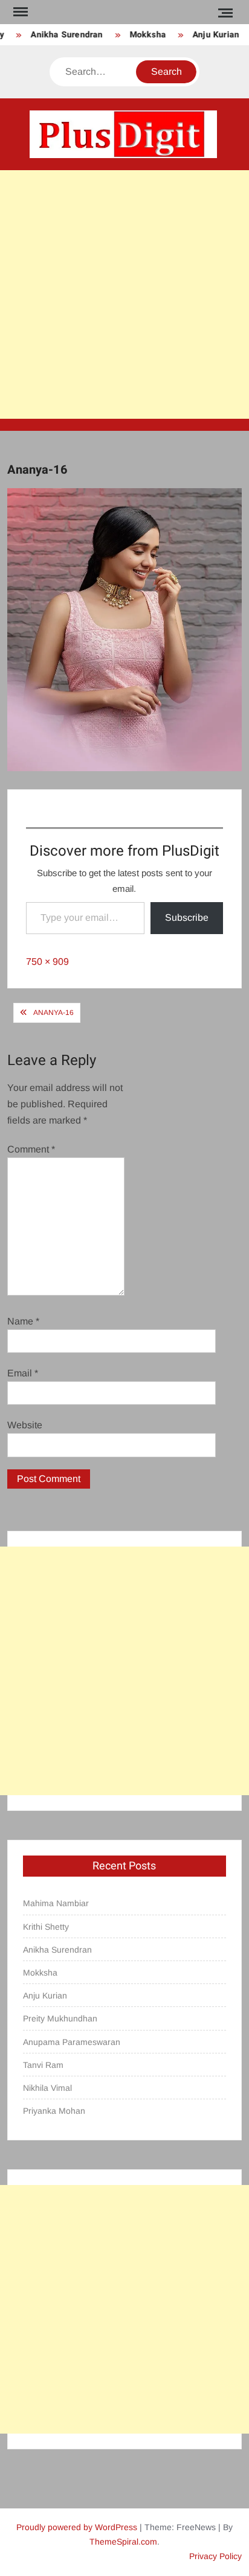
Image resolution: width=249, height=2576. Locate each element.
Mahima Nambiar (56, 1903)
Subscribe (187, 918)
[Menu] (19, 12)
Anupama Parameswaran (72, 2042)
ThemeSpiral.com (123, 2542)
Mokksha (141, 35)
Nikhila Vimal (47, 2088)
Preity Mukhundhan (60, 2018)
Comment (31, 1149)
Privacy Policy (215, 2556)
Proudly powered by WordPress (77, 2527)
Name (23, 1321)
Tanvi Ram (43, 2065)
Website (25, 1425)
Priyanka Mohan (54, 2111)
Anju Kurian (210, 35)
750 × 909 (47, 962)
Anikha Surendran (61, 35)
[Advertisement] (124, 294)
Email (23, 1373)
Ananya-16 (53, 1013)
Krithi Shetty (46, 1927)
